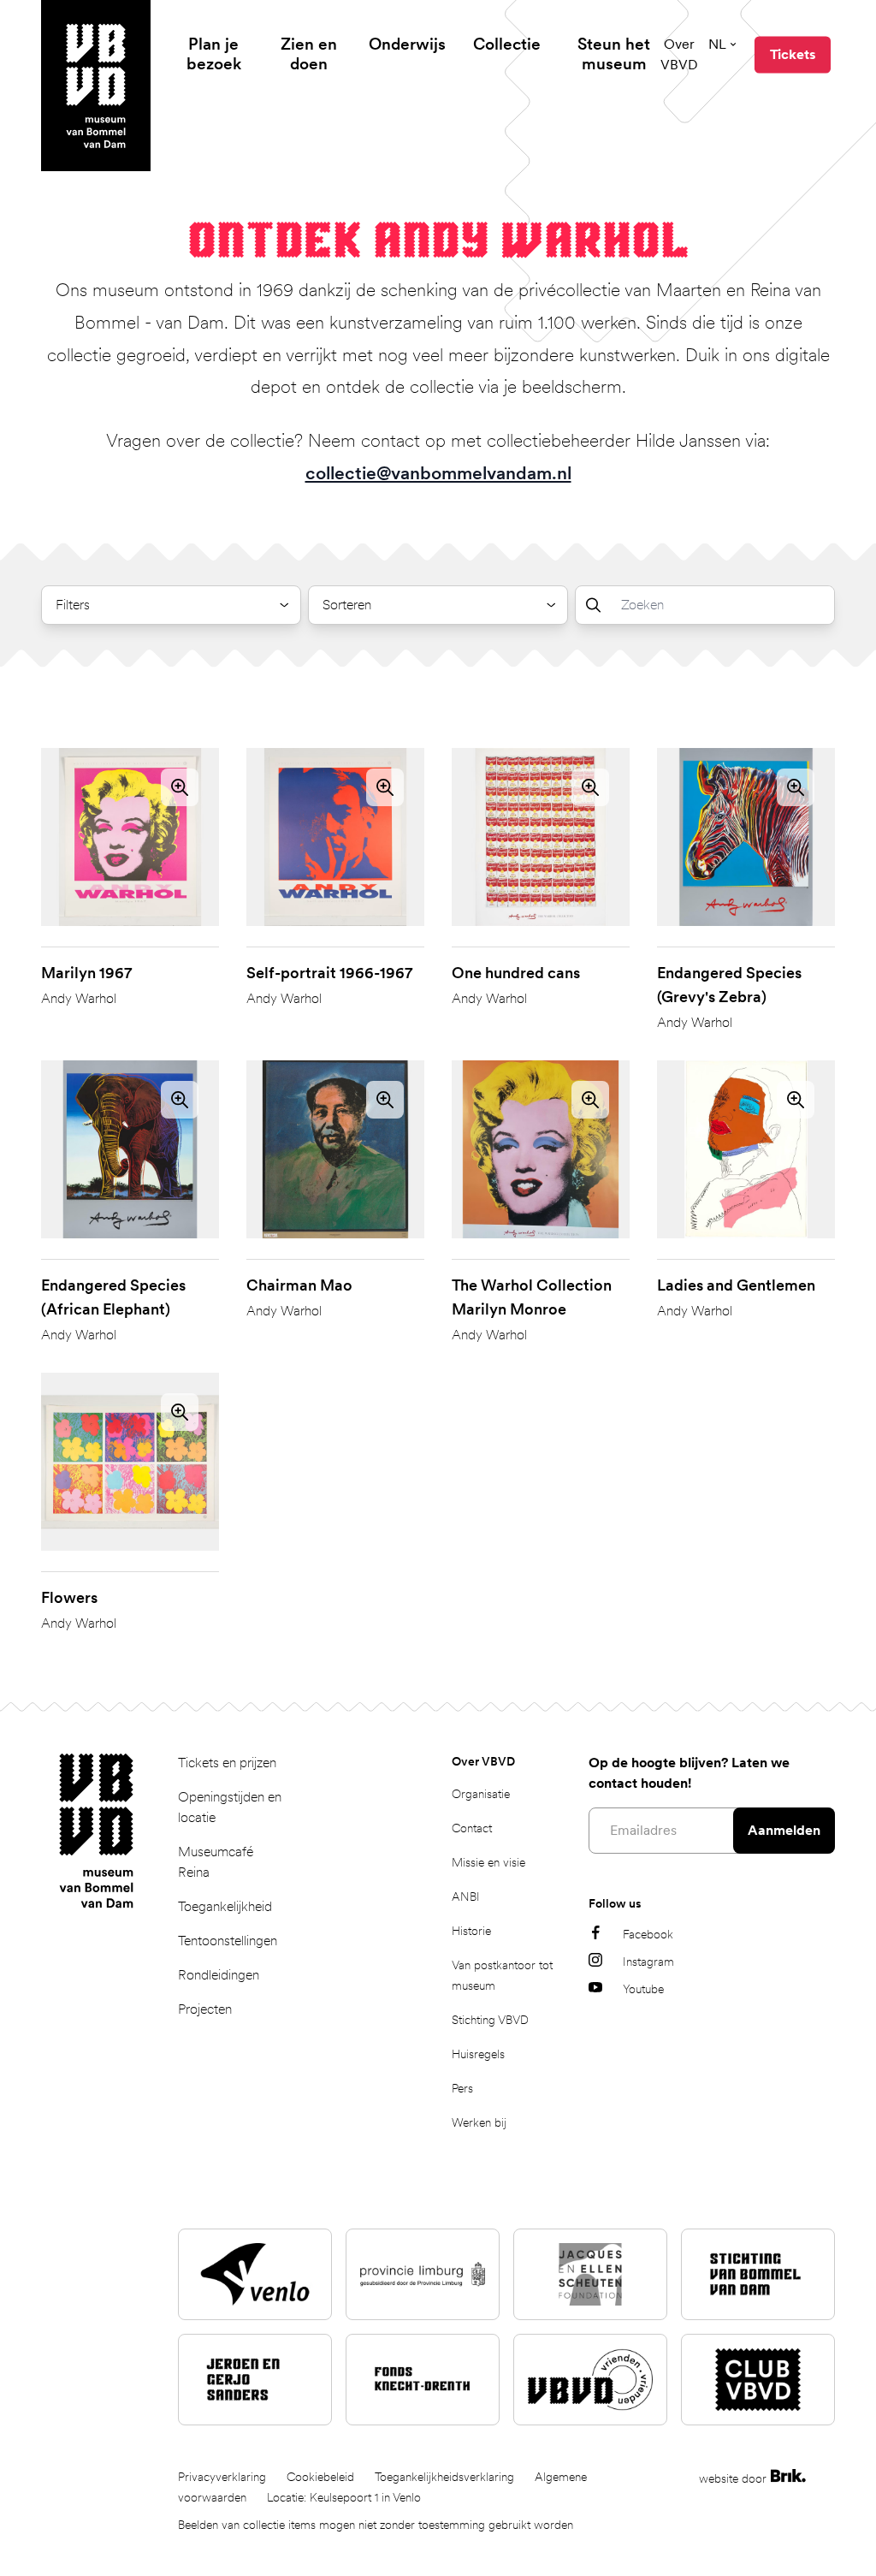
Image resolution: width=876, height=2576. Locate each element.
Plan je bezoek (214, 54)
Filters (73, 605)
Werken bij (479, 2122)
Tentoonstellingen (228, 1941)
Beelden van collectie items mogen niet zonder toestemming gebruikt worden (376, 2525)
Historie (471, 1931)
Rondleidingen (219, 1975)
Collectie (507, 44)
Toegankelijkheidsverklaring (444, 2477)
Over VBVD (679, 54)
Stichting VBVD (490, 2020)
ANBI (466, 1896)
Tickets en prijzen (227, 1763)
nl (717, 44)
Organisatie (481, 1794)
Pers (462, 2088)
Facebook (648, 1934)
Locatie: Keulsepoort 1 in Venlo (344, 2497)
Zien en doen (309, 54)
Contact (472, 1828)
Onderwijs (407, 44)
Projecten (205, 2009)
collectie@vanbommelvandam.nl (438, 473)
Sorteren (347, 605)
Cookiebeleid (320, 2477)
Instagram (648, 1962)
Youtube (643, 1989)
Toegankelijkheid (225, 1906)
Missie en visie (488, 1862)
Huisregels (478, 2054)
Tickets (793, 54)
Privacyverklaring (222, 2477)
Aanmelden (784, 1830)
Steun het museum (614, 54)
